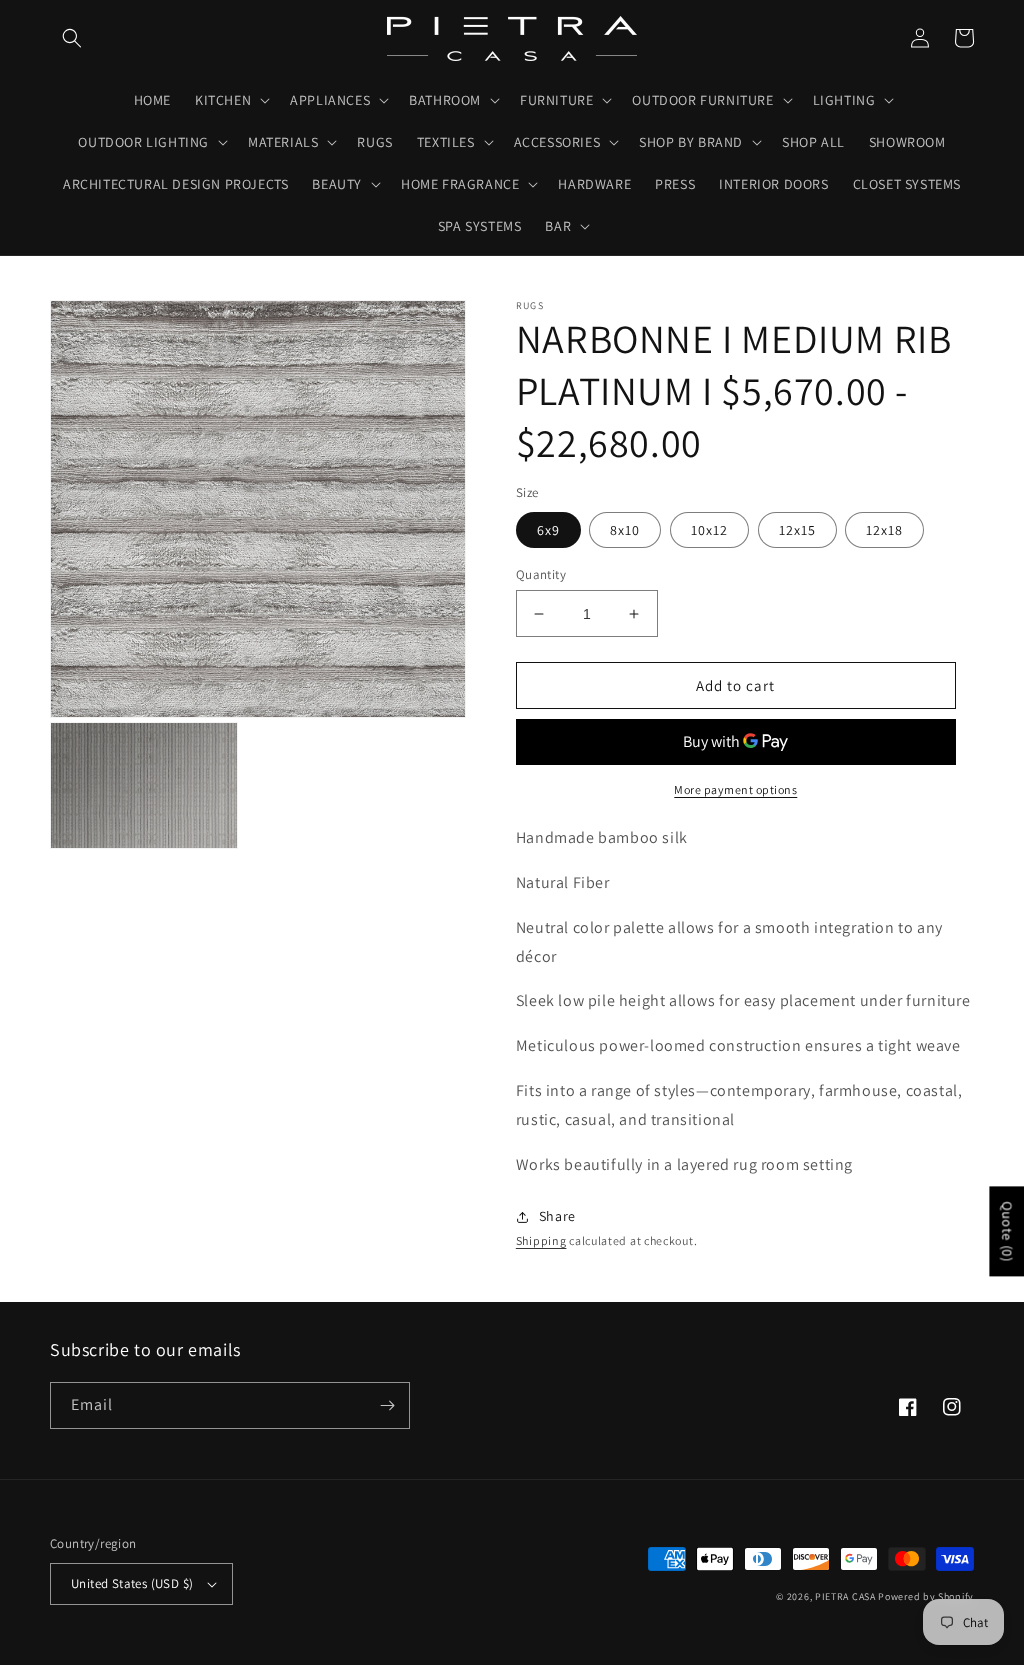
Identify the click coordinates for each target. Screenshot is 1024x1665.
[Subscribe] (387, 1405)
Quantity (541, 574)
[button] (72, 38)
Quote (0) (1007, 1231)
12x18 (884, 530)
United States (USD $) (132, 1583)
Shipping (541, 1240)
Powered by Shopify (926, 1596)
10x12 (709, 530)
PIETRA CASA (845, 1596)
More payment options (735, 789)
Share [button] (557, 1216)
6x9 (548, 530)
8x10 (625, 530)
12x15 (797, 530)
